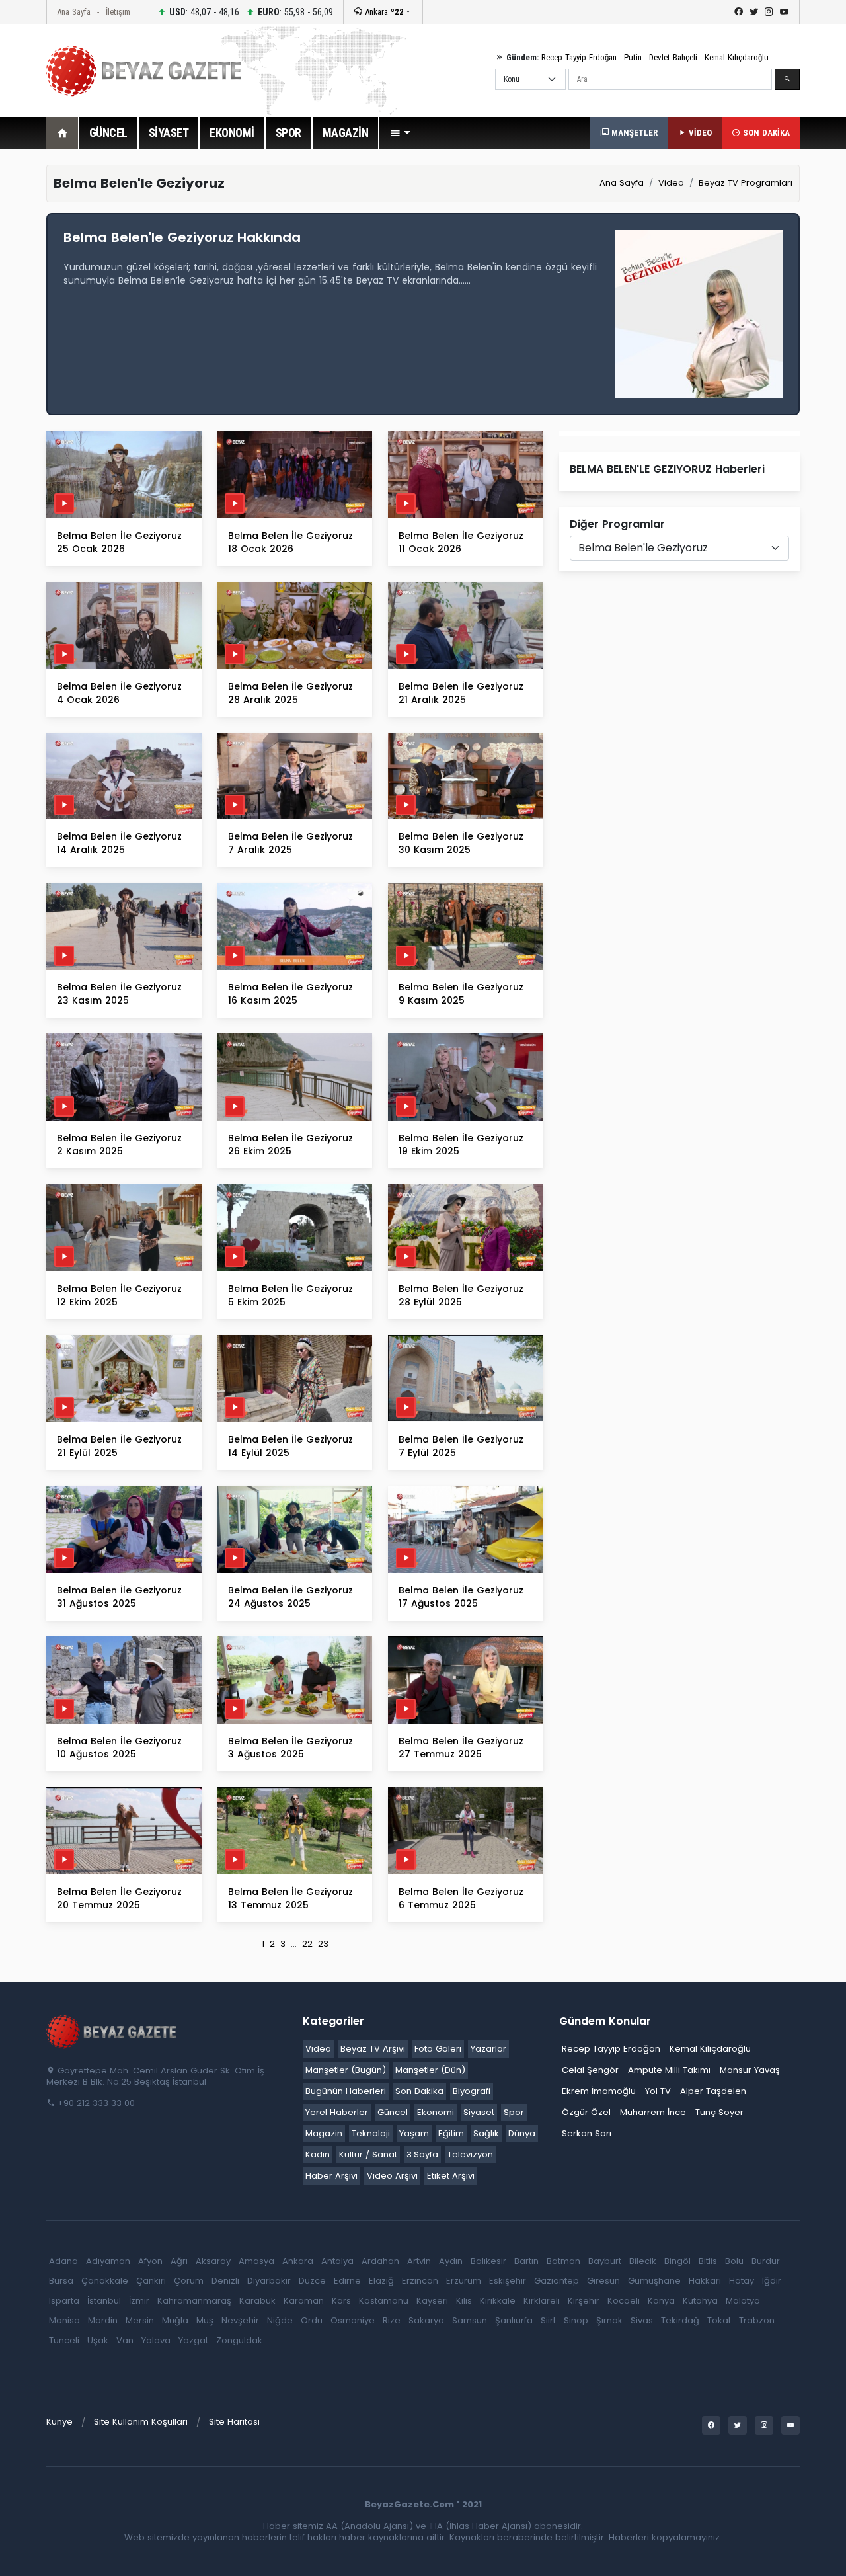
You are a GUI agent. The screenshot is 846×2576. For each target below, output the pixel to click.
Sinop (576, 2320)
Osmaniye (353, 2320)
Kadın (318, 2154)
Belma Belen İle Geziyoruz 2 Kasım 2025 (119, 1145)
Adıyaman (108, 2261)
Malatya (743, 2301)
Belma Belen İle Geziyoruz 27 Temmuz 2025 (461, 1748)
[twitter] (754, 12)
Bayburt (605, 2261)
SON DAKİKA (765, 133)
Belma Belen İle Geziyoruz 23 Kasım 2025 (119, 994)
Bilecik (643, 2261)
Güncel (393, 2112)
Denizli (225, 2281)
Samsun (470, 2320)
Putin (633, 57)
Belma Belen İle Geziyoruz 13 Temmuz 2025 (290, 1898)
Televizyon (470, 2154)
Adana (63, 2261)
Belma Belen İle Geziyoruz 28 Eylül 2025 (461, 1295)
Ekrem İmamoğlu (599, 2091)
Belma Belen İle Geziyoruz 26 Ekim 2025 (290, 1145)
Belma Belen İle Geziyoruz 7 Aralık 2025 (290, 843)
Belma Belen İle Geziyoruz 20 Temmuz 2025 (119, 1898)
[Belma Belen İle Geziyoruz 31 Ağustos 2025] (124, 1528)
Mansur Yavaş (750, 2070)
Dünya (522, 2133)
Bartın (526, 2261)
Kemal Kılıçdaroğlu (737, 57)
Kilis (464, 2301)
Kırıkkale (498, 2301)
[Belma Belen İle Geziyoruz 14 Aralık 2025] (124, 775)
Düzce (312, 2281)
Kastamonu (384, 2301)
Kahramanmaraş (194, 2301)
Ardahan (380, 2261)
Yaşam (414, 2133)
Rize (392, 2320)
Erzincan (420, 2281)
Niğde (280, 2320)
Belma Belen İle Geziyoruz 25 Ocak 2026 (119, 542)
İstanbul (104, 2301)
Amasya (256, 2261)
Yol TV (658, 2091)
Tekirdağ (680, 2320)
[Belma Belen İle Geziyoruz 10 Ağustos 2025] (124, 1679)
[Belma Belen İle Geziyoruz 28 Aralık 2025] (295, 624)
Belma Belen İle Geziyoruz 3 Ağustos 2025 (290, 1748)
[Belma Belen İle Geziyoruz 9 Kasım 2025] (466, 926)
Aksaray (213, 2261)
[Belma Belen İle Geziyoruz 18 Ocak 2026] (295, 474)
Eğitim (451, 2133)
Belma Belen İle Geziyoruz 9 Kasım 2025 (461, 994)
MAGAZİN (346, 133)
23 (323, 1944)
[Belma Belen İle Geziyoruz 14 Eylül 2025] (295, 1378)
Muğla (175, 2320)
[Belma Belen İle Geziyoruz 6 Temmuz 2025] (466, 1830)
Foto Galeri (438, 2049)
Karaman (304, 2301)
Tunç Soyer (719, 2112)
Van (125, 2340)
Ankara (383, 12)
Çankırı (151, 2281)
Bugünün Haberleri (346, 2091)
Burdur (766, 2261)
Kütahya (700, 2301)
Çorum (189, 2281)
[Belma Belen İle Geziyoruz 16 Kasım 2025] (295, 926)
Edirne (347, 2281)
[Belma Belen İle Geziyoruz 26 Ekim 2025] (295, 1077)
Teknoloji (371, 2133)
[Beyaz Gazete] (112, 2031)
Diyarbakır (269, 2281)
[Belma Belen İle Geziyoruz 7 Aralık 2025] (295, 775)
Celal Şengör (590, 2070)
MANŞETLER (633, 133)
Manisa (64, 2320)
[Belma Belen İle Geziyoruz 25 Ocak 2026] (124, 474)
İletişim (118, 12)
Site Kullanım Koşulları (141, 2422)
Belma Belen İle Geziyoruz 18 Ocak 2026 (290, 542)
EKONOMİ (232, 133)
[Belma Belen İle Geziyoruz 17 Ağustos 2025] (466, 1528)
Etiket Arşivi (451, 2176)
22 (307, 1944)
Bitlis (708, 2261)
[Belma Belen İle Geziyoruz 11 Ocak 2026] (466, 474)
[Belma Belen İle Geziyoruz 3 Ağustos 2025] (295, 1679)
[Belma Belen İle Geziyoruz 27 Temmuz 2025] (466, 1679)
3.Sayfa (422, 2154)
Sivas (642, 2320)
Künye (59, 2422)
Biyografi (472, 2091)
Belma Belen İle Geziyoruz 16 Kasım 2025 (290, 994)
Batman (563, 2261)
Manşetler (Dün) (430, 2070)
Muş (205, 2320)
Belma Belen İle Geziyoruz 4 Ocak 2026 (119, 693)
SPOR (288, 133)
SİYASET (169, 133)
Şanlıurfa (514, 2320)
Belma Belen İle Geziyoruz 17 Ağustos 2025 (461, 1597)
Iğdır (772, 2281)
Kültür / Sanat (368, 2154)
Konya (661, 2301)
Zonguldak (239, 2340)
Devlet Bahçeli (673, 57)
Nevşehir (240, 2320)
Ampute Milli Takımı (669, 2070)
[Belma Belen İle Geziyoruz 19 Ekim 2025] (466, 1077)
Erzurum (464, 2281)
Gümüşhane (654, 2281)
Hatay (742, 2281)
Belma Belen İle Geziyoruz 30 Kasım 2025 (461, 843)
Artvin (419, 2261)
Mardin (103, 2320)
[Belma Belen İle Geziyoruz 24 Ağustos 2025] (295, 1528)
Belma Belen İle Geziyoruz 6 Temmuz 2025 (461, 1898)
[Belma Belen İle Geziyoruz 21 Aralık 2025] (466, 624)
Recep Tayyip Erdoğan (579, 57)
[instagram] (769, 12)
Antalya (337, 2261)
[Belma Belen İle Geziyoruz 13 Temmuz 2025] (295, 1830)
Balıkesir (488, 2261)
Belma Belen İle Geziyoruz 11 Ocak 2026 (461, 542)
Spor (514, 2112)
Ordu (312, 2320)
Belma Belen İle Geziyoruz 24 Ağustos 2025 (290, 1597)
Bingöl (677, 2261)
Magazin (324, 2133)
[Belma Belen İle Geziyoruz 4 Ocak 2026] (124, 624)
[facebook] (739, 12)
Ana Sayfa (74, 12)
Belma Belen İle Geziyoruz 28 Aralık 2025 (290, 693)
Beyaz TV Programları (746, 183)
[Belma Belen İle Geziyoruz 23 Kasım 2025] (124, 926)
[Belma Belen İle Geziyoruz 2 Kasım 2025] (124, 1077)
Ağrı (179, 2261)
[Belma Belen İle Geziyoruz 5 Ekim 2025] (295, 1228)
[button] (400, 133)
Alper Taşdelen (713, 2091)
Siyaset (479, 2112)
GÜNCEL (108, 133)
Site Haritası (234, 2422)
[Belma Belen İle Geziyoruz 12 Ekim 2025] (124, 1228)
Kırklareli (542, 2301)
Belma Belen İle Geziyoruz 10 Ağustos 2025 (119, 1748)
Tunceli (64, 2340)
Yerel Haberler (337, 2112)
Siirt (548, 2320)
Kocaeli (624, 2301)
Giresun (603, 2281)
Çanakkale (105, 2281)
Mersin (140, 2320)
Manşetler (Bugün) (346, 2070)
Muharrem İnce (653, 2112)
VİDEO (699, 133)
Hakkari (705, 2281)
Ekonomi (436, 2112)
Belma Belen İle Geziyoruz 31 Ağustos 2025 (119, 1597)
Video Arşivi (392, 2176)
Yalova (156, 2340)
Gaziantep (557, 2281)
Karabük (257, 2301)
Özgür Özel (586, 2112)
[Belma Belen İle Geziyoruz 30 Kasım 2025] (466, 775)
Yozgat (193, 2340)
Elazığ (381, 2281)
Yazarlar (488, 2049)
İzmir (139, 2301)
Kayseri (432, 2301)
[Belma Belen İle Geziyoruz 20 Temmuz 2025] (124, 1830)
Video (671, 183)
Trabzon (757, 2320)
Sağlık (486, 2133)
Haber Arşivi (331, 2176)
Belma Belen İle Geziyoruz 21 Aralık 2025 (461, 693)
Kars (341, 2301)
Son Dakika (419, 2091)
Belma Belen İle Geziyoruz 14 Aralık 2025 (119, 843)
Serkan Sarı (587, 2133)
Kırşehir (584, 2301)
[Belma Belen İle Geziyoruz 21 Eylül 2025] (124, 1378)
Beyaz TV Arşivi (373, 2049)
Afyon (150, 2261)
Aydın (451, 2261)
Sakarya (426, 2320)
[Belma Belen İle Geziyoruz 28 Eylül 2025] (466, 1228)
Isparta (64, 2301)
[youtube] (784, 12)
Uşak (98, 2340)
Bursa (61, 2281)
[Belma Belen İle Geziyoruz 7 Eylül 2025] (466, 1378)
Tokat (719, 2320)
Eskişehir (508, 2281)
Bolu (734, 2261)
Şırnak (609, 2320)
